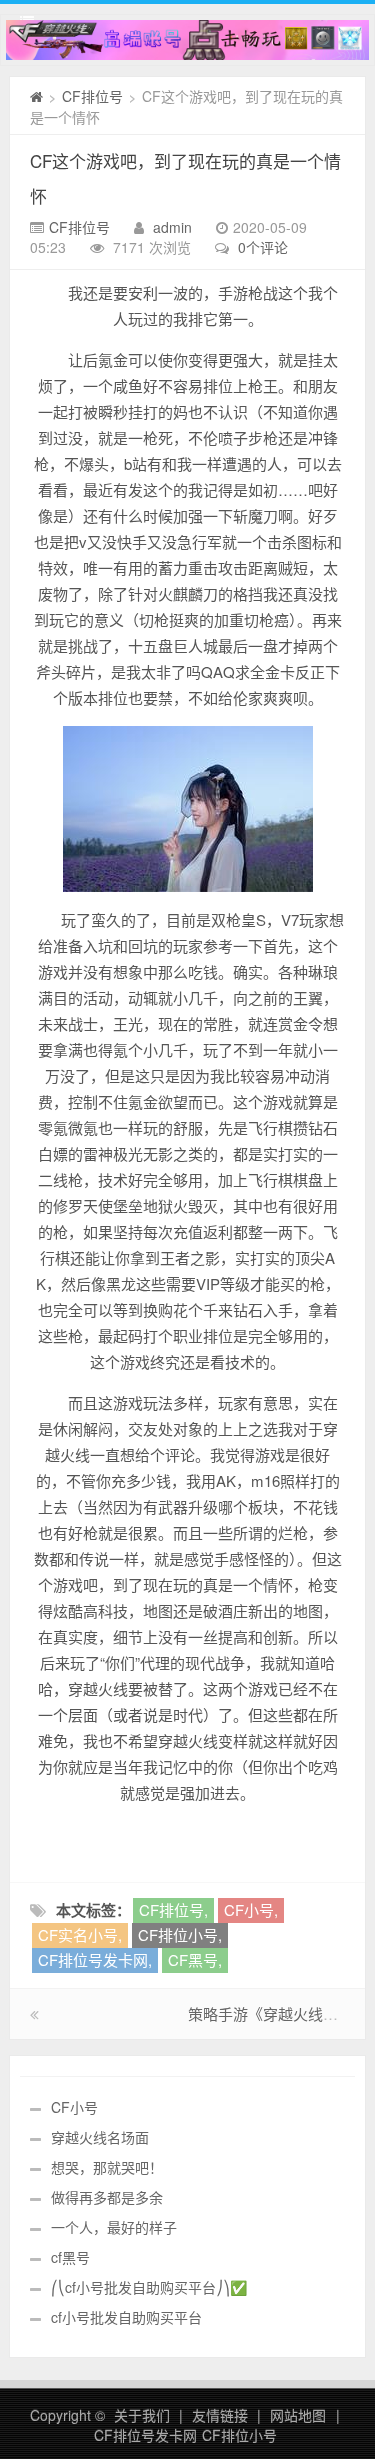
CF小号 (74, 2107)
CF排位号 (92, 96)
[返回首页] (36, 96)
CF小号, (251, 1909)
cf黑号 (70, 2257)
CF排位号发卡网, (95, 1959)
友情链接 (220, 2415)
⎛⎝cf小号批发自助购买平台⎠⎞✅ (149, 2287)
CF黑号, (195, 1959)
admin (172, 227)
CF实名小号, (80, 1934)
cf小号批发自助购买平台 (126, 2317)
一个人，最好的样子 (114, 2227)
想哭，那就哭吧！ (107, 2167)
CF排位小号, (180, 1934)
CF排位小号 (239, 2435)
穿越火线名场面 (100, 2137)
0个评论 (263, 247)
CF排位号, (173, 1909)
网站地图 (298, 2415)
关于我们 (142, 2415)
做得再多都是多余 (107, 2197)
